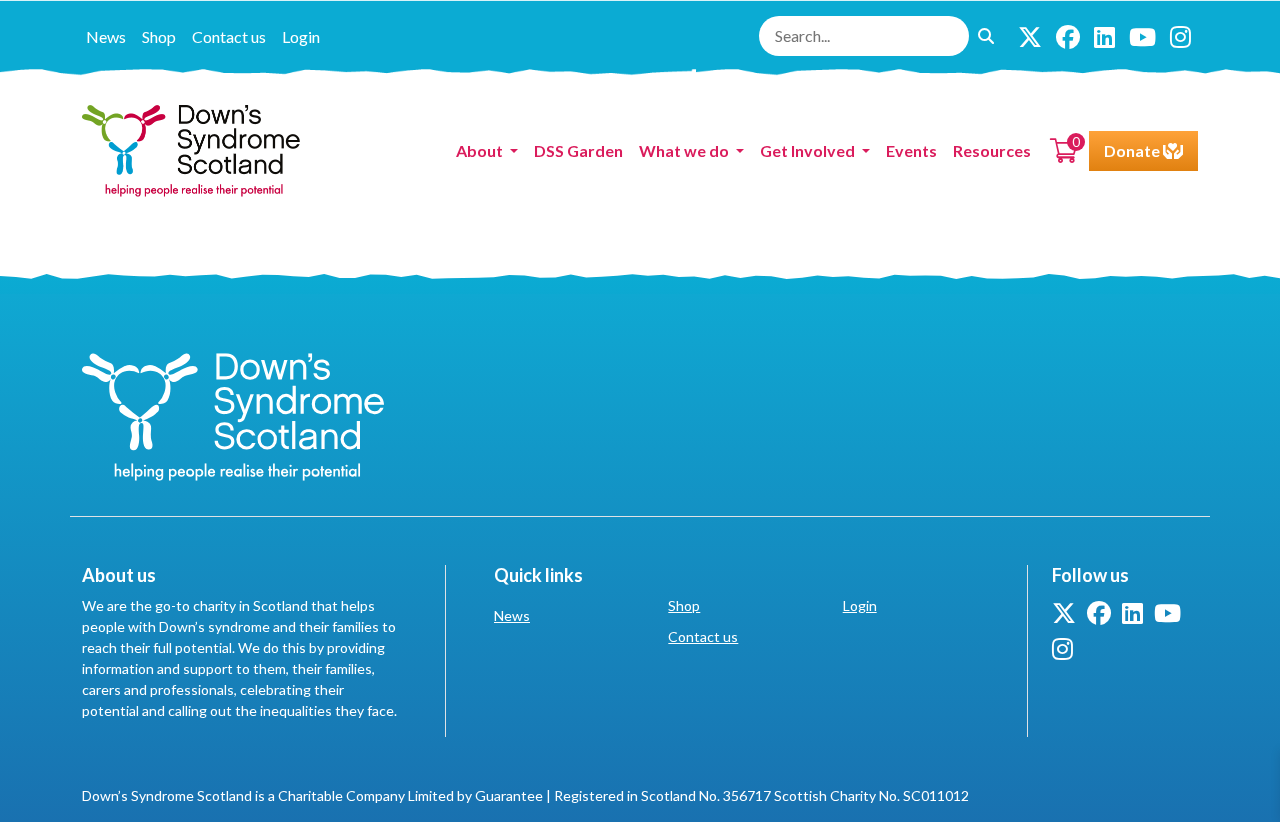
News (106, 36)
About (481, 150)
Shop (159, 36)
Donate (1133, 150)
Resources (992, 150)
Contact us (229, 36)
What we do (685, 150)
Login (301, 36)
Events (911, 150)
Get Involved (809, 150)
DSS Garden (578, 150)
